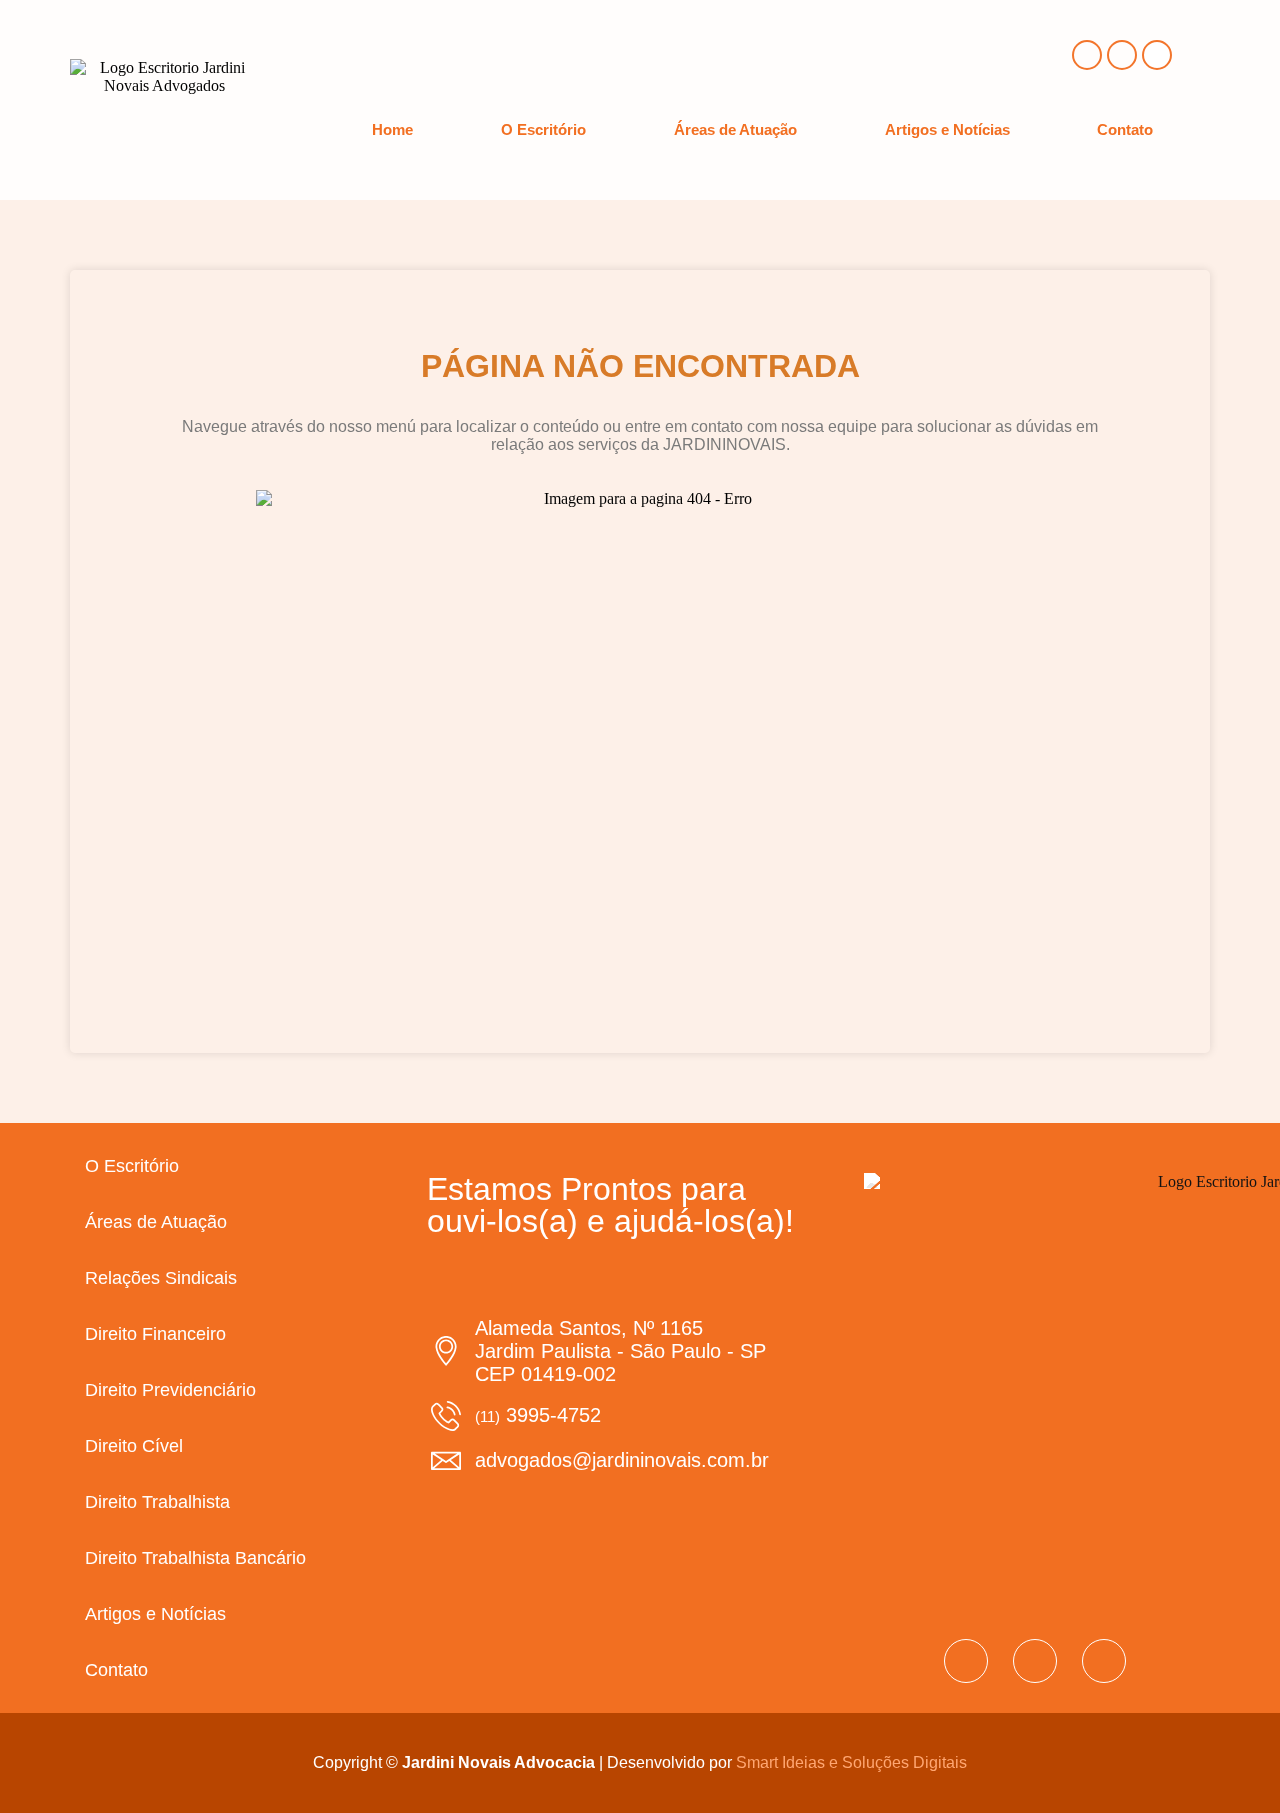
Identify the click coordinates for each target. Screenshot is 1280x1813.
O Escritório (543, 129)
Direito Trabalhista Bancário (195, 1558)
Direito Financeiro (155, 1334)
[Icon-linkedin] (1104, 1661)
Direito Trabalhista (157, 1502)
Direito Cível (134, 1446)
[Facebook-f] (966, 1661)
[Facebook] (1087, 55)
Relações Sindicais (161, 1278)
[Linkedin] (1157, 55)
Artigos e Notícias (947, 129)
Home (392, 129)
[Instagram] (1122, 55)
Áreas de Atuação (735, 129)
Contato (1125, 129)
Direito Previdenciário (170, 1390)
